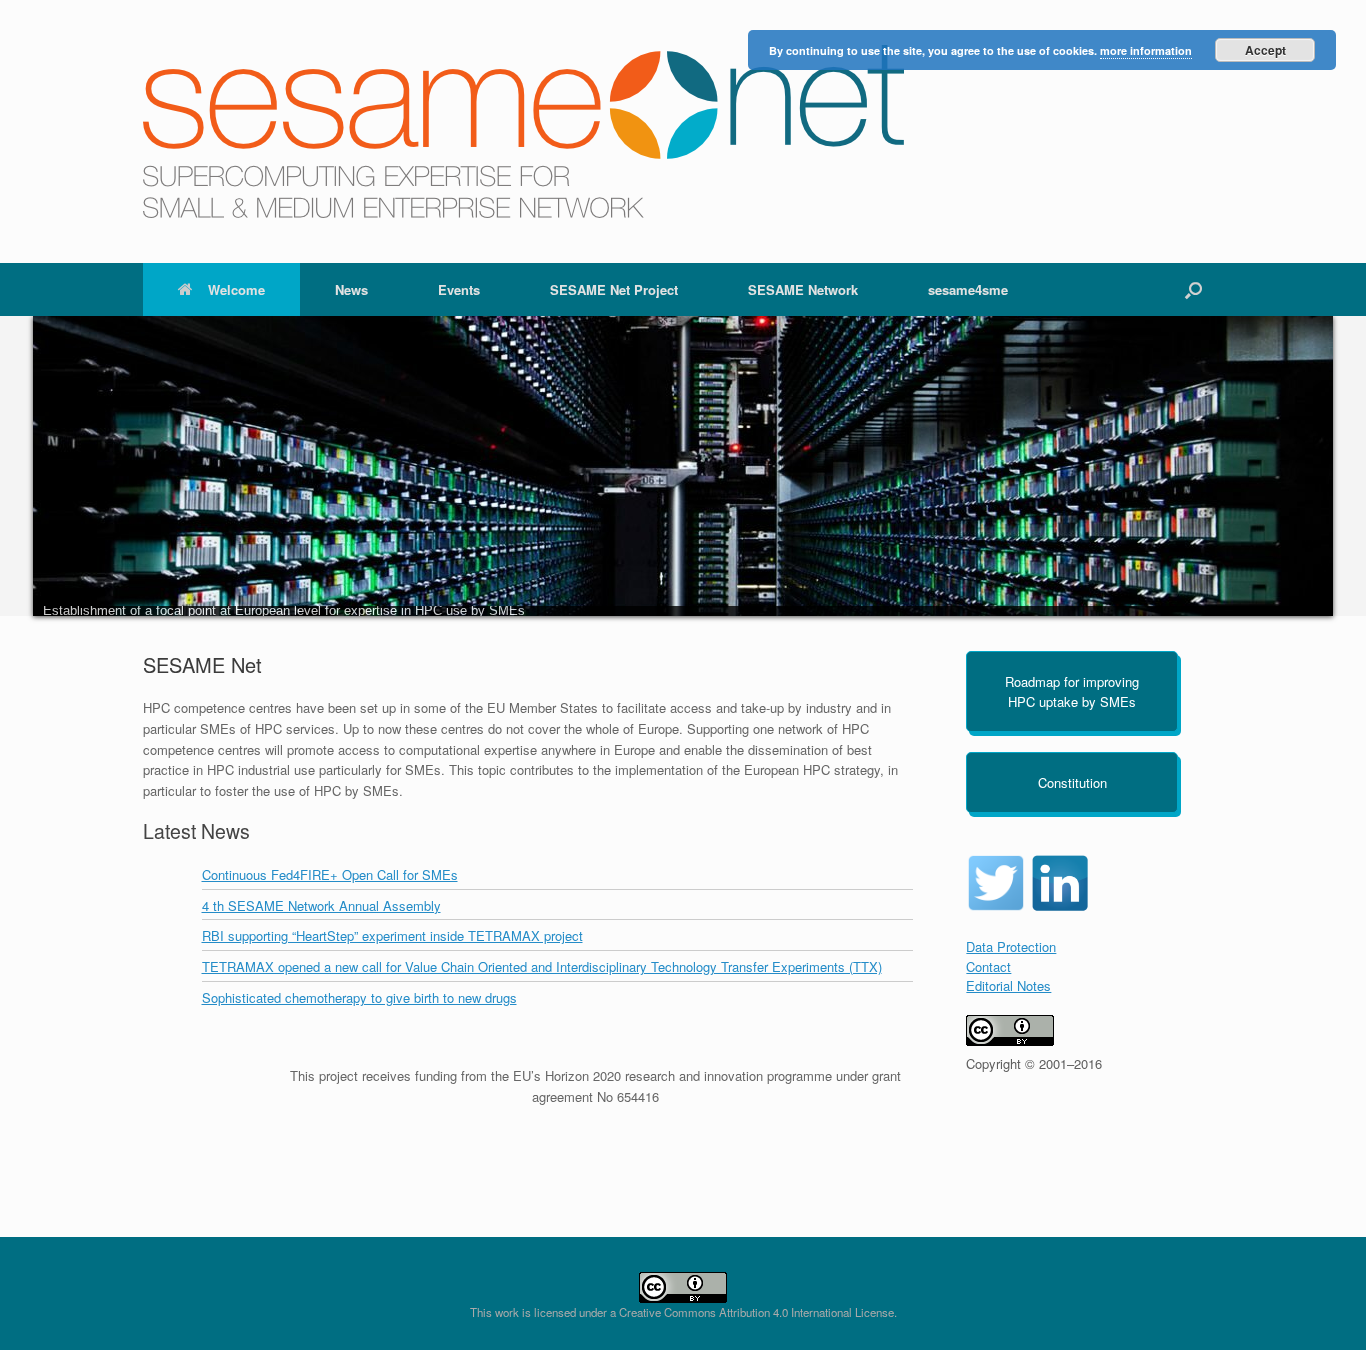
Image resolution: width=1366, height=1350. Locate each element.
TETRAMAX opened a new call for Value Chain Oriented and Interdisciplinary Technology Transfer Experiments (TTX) (542, 966)
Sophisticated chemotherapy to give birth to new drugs (359, 997)
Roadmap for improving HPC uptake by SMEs (1072, 691)
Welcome (236, 289)
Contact (988, 966)
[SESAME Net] (523, 131)
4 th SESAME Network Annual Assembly (321, 905)
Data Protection (1011, 946)
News (351, 289)
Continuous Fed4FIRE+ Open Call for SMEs (330, 874)
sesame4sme (968, 289)
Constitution (1072, 782)
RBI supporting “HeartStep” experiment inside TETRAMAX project (392, 935)
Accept (1265, 50)
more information (1146, 50)
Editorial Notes (1008, 985)
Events (459, 289)
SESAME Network (803, 289)
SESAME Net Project (614, 289)
